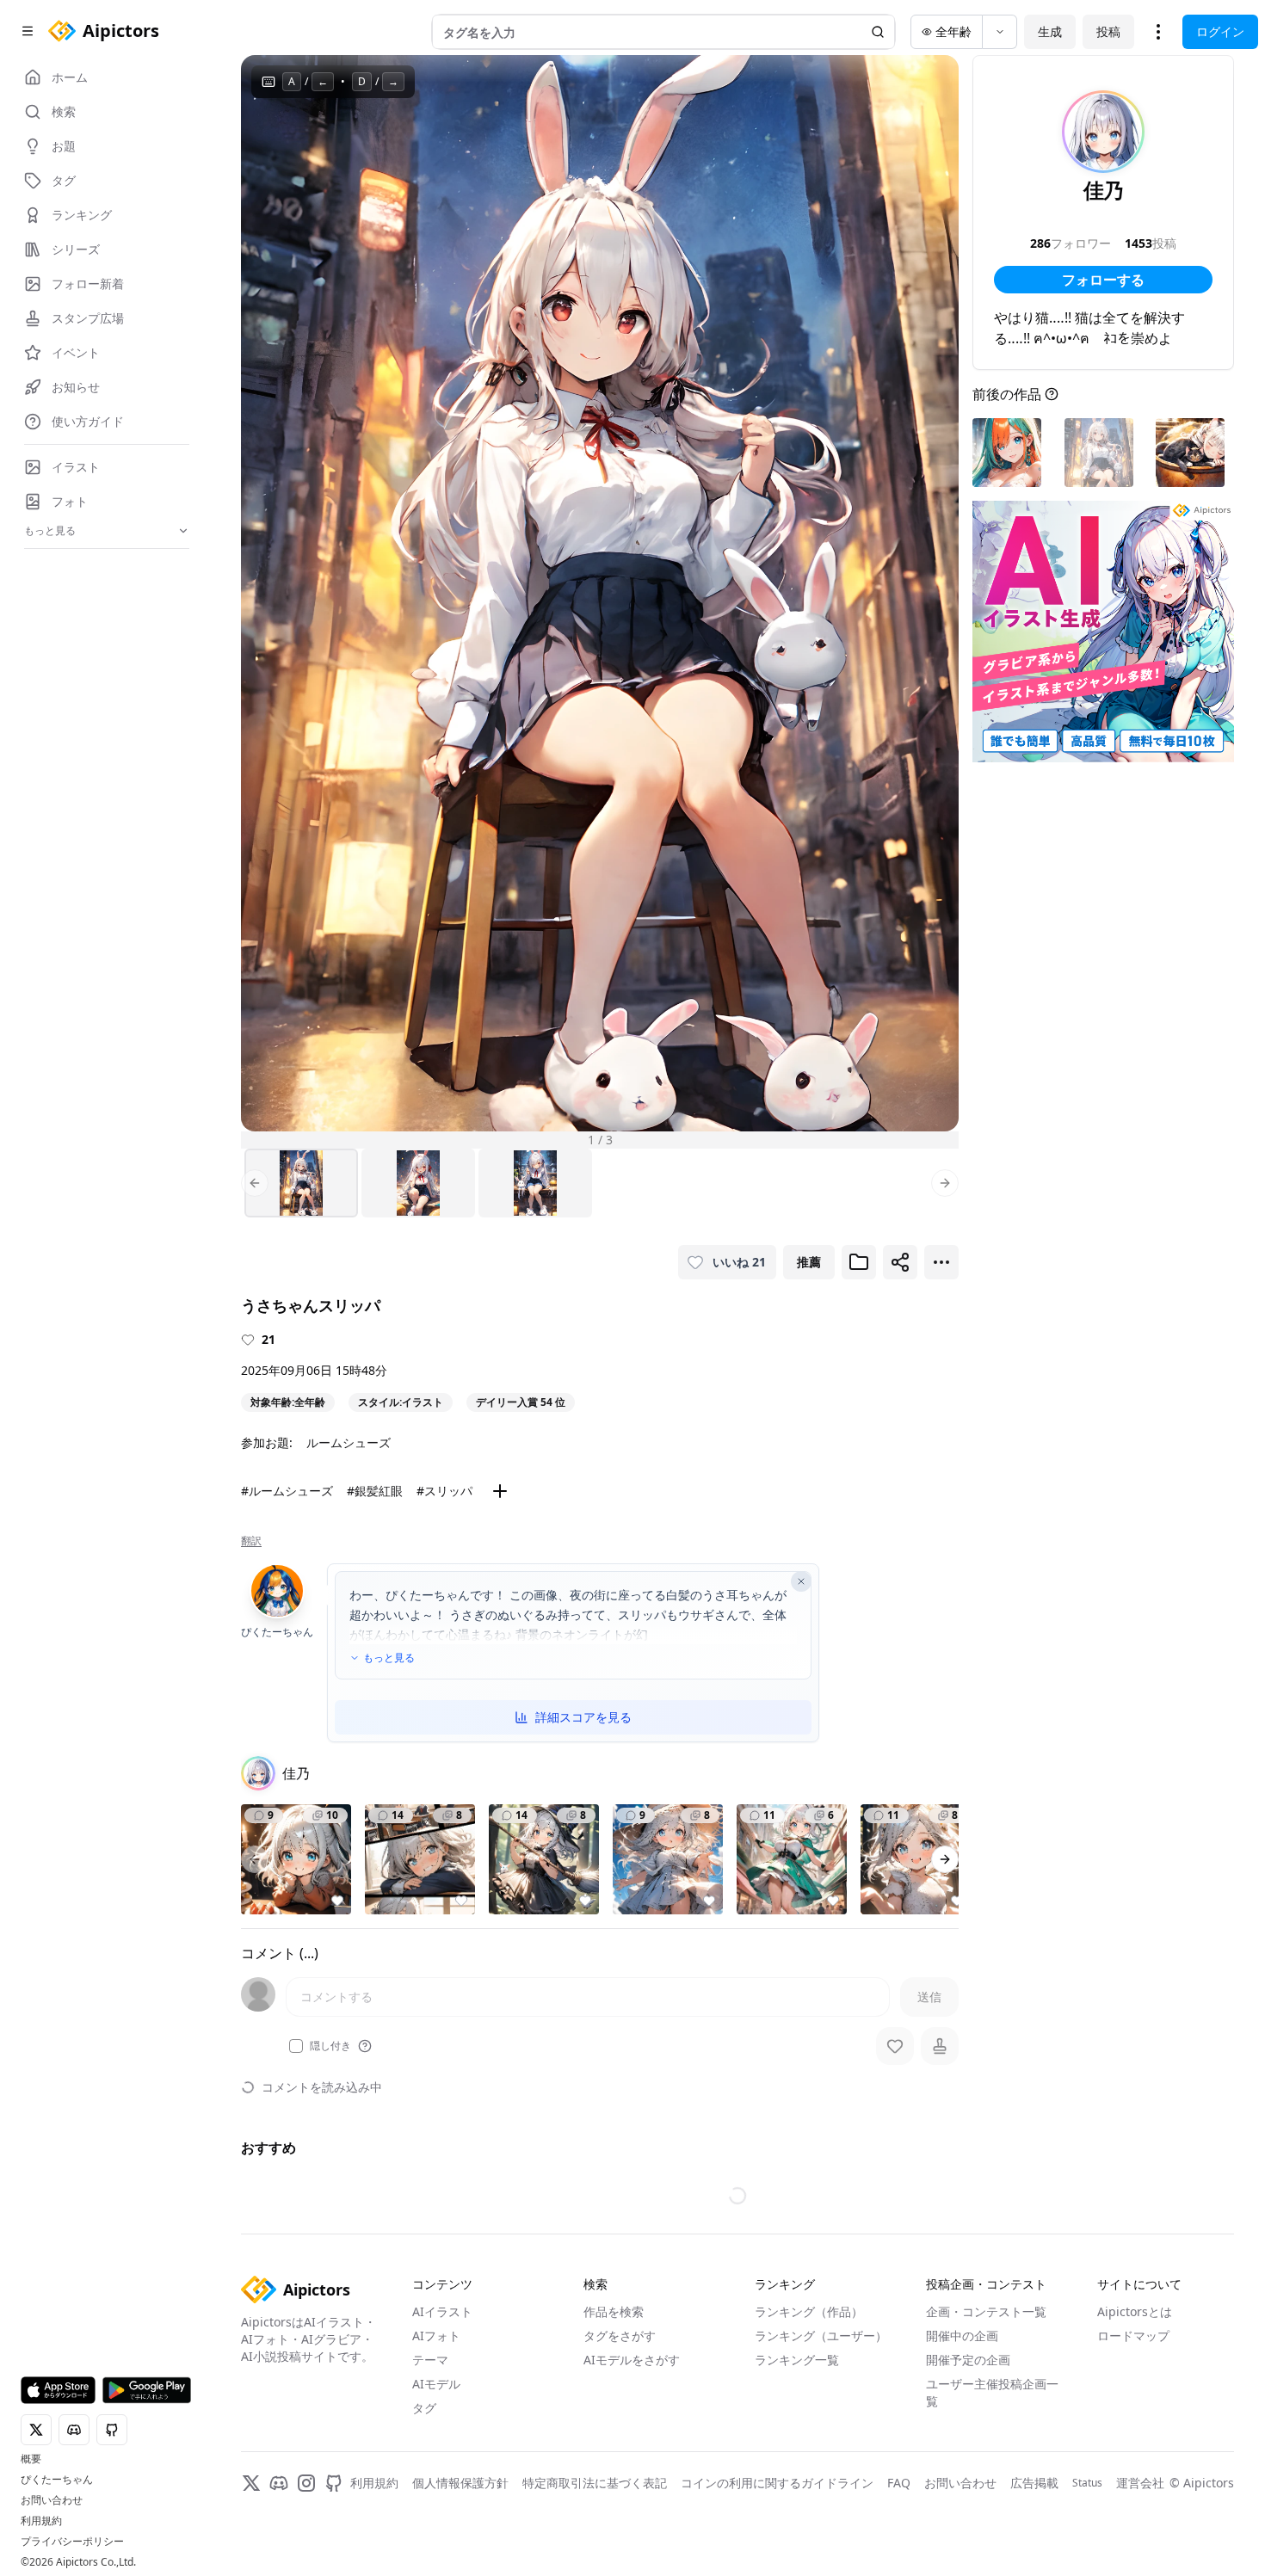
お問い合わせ (52, 2500)
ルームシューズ (349, 1442)
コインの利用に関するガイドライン (777, 2483)
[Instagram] (306, 2483)
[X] (251, 2483)
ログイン (1220, 31)
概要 (31, 2459)
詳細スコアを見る (583, 1717)
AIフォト (436, 2336)
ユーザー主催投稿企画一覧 (992, 2392)
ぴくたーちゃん (57, 2480)
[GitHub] (334, 2483)
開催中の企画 (962, 2336)
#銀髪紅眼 (375, 1491)
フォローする (1103, 280)
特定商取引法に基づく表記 (595, 2483)
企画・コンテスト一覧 (986, 2311)
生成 (1050, 31)
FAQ (899, 2483)
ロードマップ (1133, 2336)
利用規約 (41, 2521)
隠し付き (330, 2046)
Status (1087, 2483)
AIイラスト (442, 2311)
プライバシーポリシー (72, 2542)
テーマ (430, 2360)
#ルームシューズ (287, 1491)
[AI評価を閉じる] (801, 1581)
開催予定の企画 (968, 2360)
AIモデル (436, 2384)
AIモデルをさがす (632, 2360)
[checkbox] (296, 2046)
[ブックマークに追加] (859, 1262)
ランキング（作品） (809, 2311)
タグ (424, 2408)
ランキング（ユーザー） (821, 2336)
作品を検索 (614, 2311)
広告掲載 (1034, 2483)
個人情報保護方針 (460, 2483)
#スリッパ (444, 1491)
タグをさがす (620, 2336)
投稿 (1108, 31)
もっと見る (389, 1658)
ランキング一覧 (797, 2360)
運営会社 (1140, 2483)
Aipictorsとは (1135, 2311)
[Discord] (279, 2483)
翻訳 (251, 1541)
